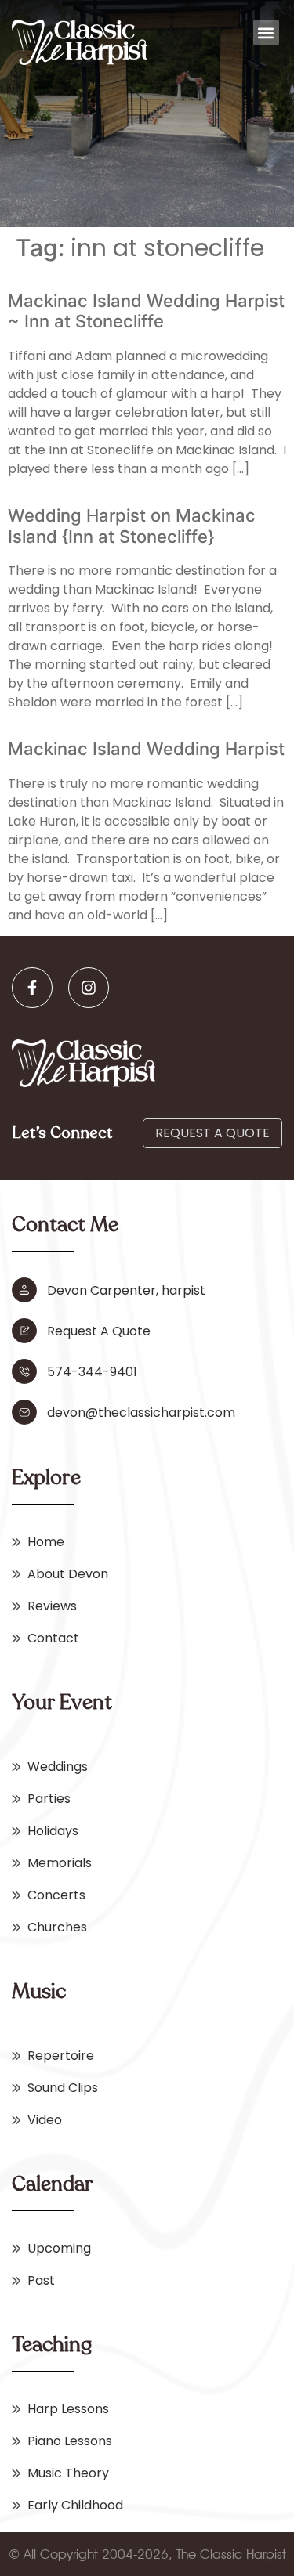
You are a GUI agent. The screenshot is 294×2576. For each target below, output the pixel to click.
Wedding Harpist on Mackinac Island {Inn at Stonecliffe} (132, 526)
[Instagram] (89, 988)
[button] (266, 33)
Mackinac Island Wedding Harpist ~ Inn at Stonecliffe (146, 311)
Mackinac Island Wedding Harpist (146, 749)
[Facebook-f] (32, 988)
